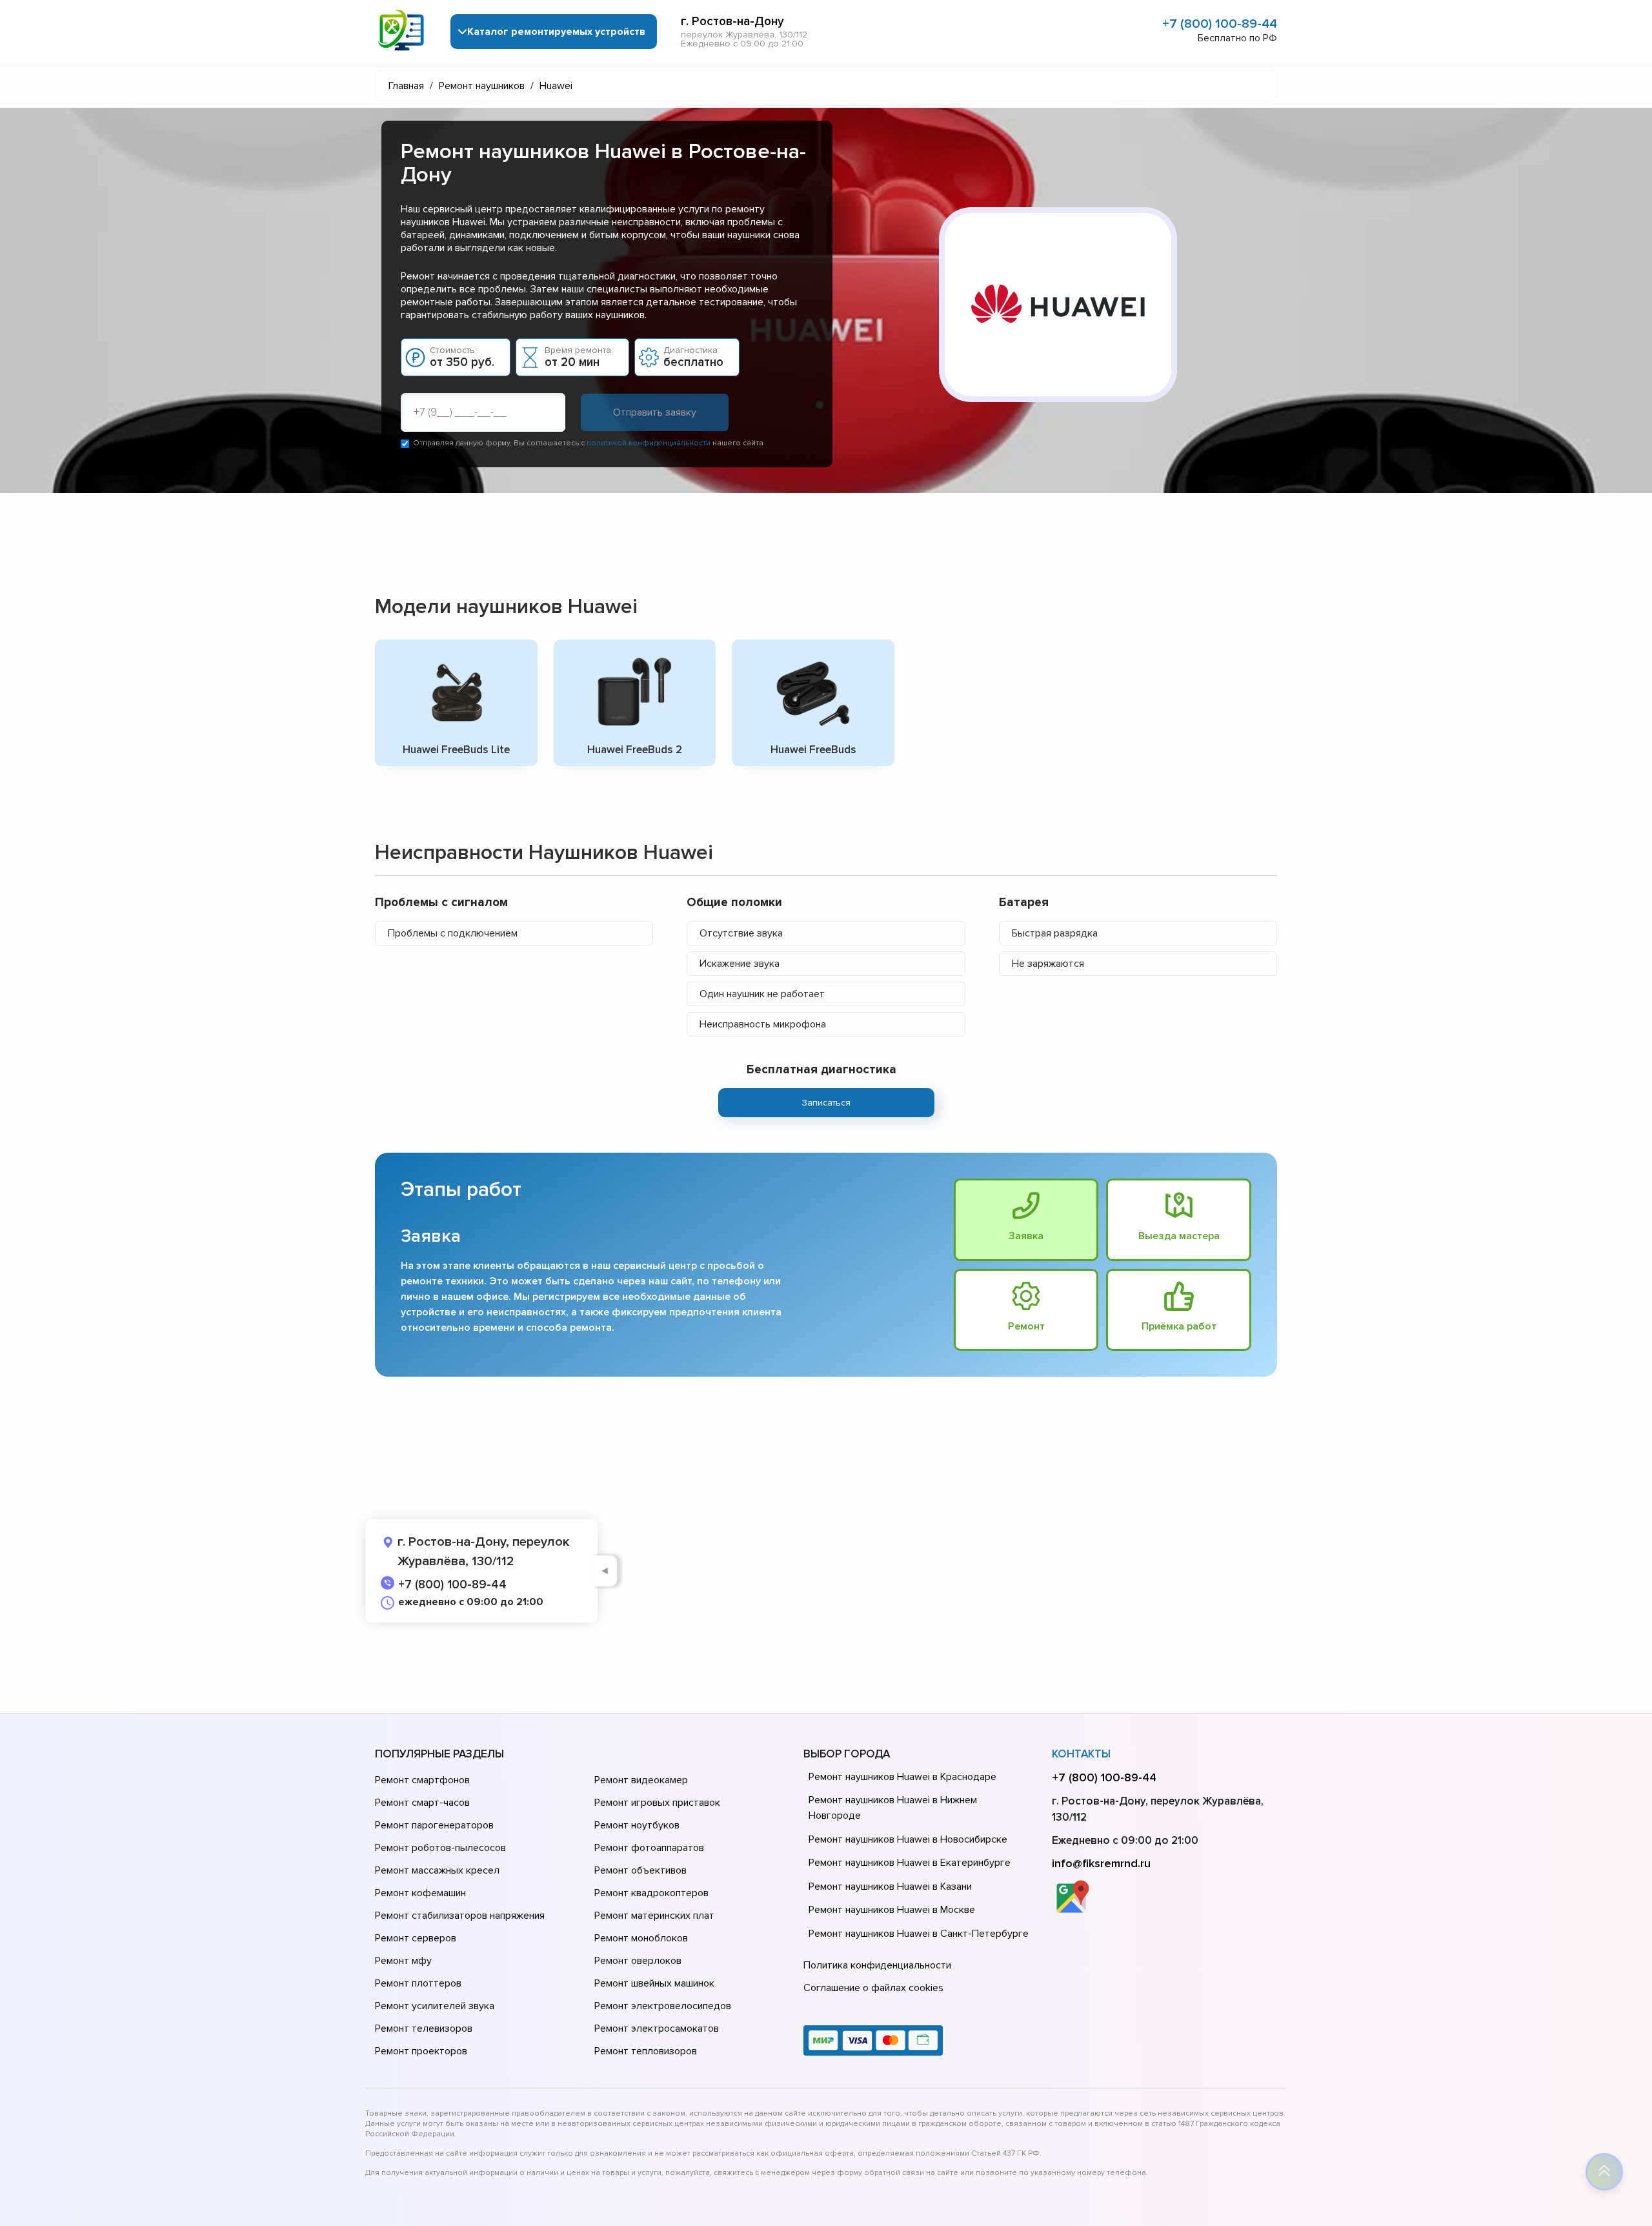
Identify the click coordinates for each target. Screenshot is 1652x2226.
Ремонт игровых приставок (657, 1803)
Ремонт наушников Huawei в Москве (892, 1910)
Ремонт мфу (403, 1961)
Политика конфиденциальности (877, 1965)
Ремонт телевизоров (424, 2029)
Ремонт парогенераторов (434, 1825)
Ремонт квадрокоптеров (651, 1893)
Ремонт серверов (416, 1938)
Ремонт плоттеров (418, 1983)
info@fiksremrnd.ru (1101, 1863)
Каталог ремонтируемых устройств (556, 32)
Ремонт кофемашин (420, 1893)
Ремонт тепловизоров (646, 2051)
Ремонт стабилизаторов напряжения (460, 1916)
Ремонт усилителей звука (435, 2006)
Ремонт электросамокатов (657, 2029)
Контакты (1081, 1754)
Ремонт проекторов (421, 2051)
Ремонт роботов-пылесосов (440, 1848)
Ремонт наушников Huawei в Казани (890, 1887)
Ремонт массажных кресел (437, 1870)
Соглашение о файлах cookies (873, 1988)
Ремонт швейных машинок (654, 1983)
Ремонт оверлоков (638, 1961)
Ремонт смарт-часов (422, 1803)
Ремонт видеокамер (641, 1780)
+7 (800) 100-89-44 (1220, 24)
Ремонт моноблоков (641, 1938)
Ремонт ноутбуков (637, 1825)
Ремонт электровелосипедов (663, 2006)
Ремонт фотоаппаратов (649, 1848)
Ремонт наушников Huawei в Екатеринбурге (910, 1863)
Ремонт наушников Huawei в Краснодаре (902, 1777)
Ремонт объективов (640, 1870)
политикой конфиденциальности (649, 443)
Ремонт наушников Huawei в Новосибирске (908, 1839)
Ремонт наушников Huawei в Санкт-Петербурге (919, 1934)
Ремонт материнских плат (654, 1916)
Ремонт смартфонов (422, 1780)
